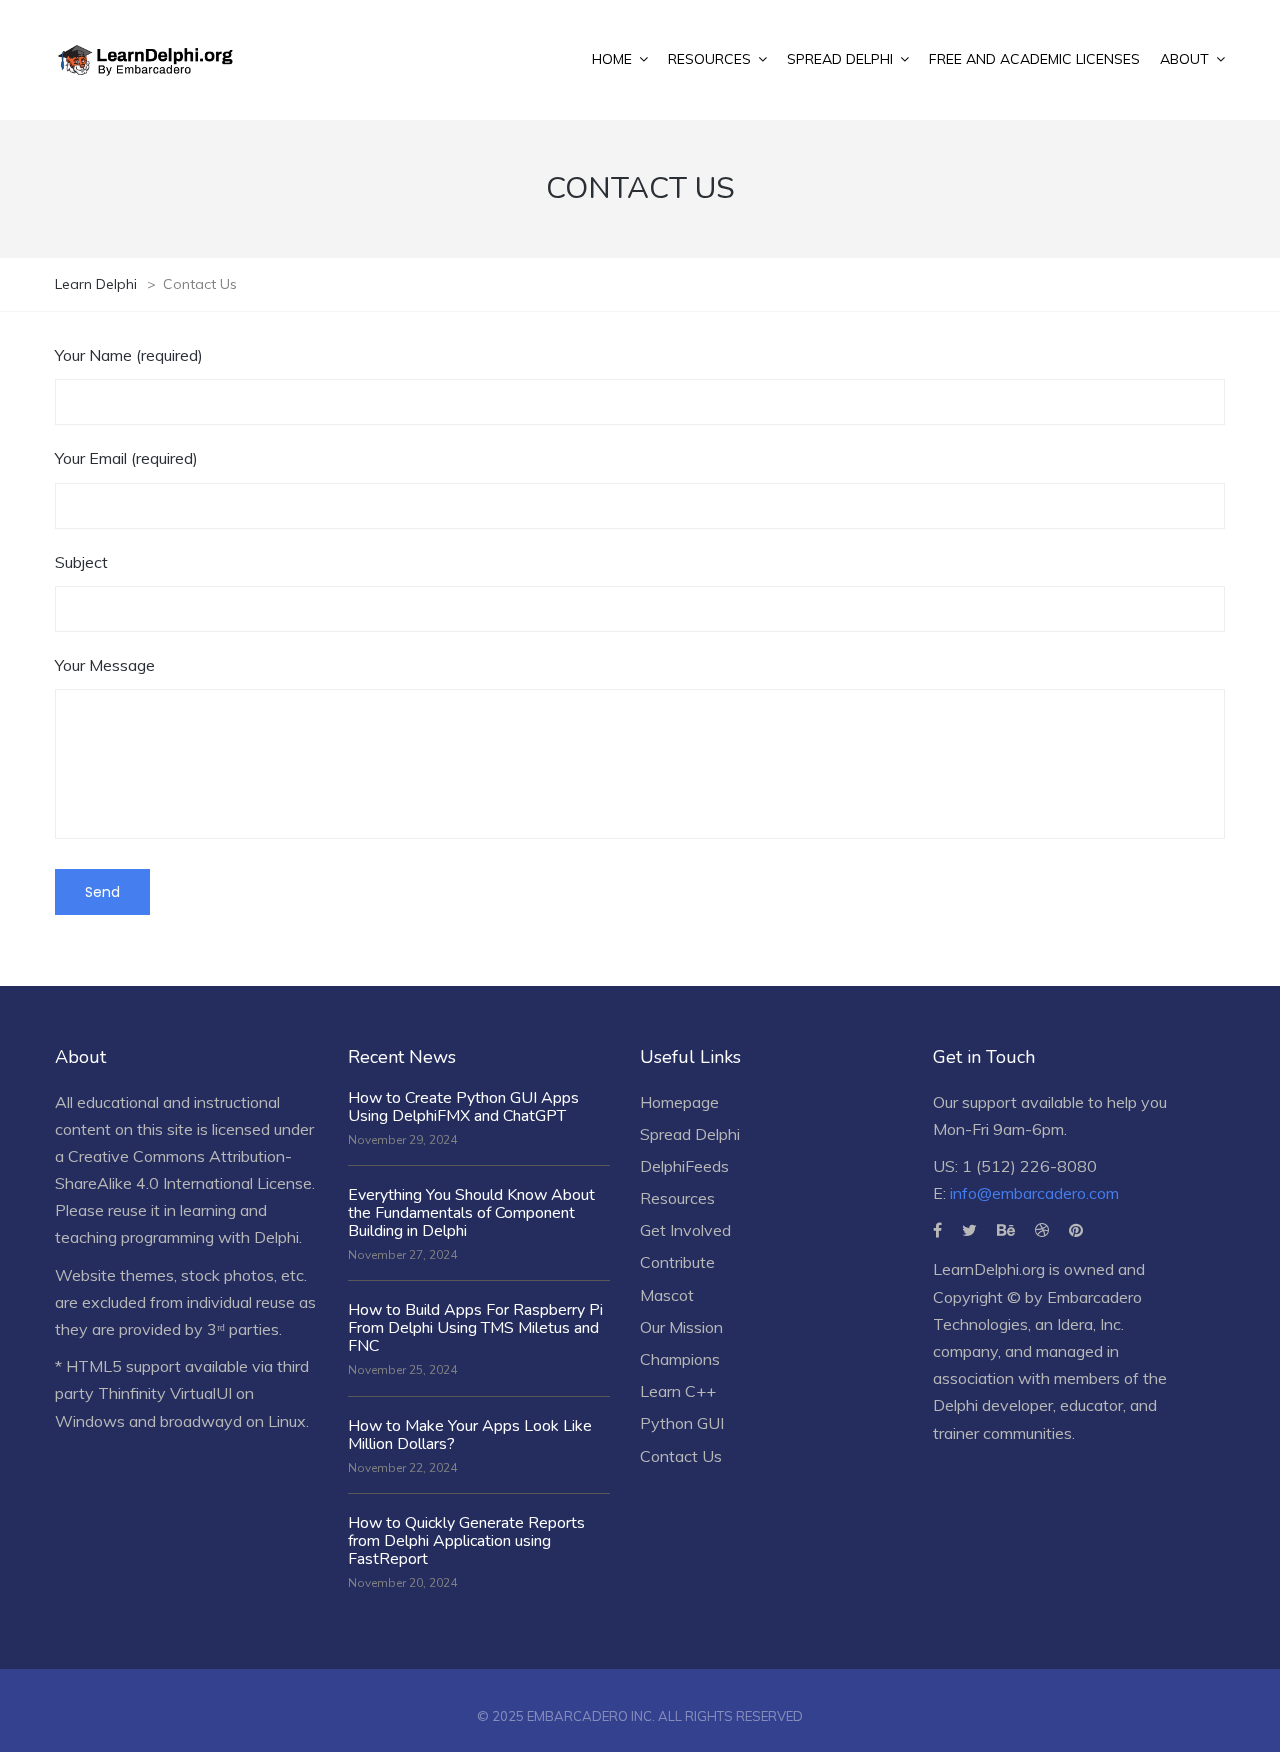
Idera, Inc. (1090, 1324)
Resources (677, 1198)
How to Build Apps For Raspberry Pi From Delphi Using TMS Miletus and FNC (475, 1328)
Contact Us (681, 1456)
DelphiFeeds (684, 1166)
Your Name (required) (129, 355)
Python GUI (682, 1423)
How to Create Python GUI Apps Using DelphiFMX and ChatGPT (463, 1107)
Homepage (679, 1102)
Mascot (667, 1295)
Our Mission (681, 1327)
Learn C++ (678, 1391)
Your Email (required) (126, 458)
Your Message (105, 665)
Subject (81, 562)
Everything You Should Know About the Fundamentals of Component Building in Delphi (471, 1213)
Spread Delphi (690, 1134)
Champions (680, 1359)
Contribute (677, 1262)
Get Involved (685, 1230)
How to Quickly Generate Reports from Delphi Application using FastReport (466, 1541)
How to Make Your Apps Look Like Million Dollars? (470, 1435)
